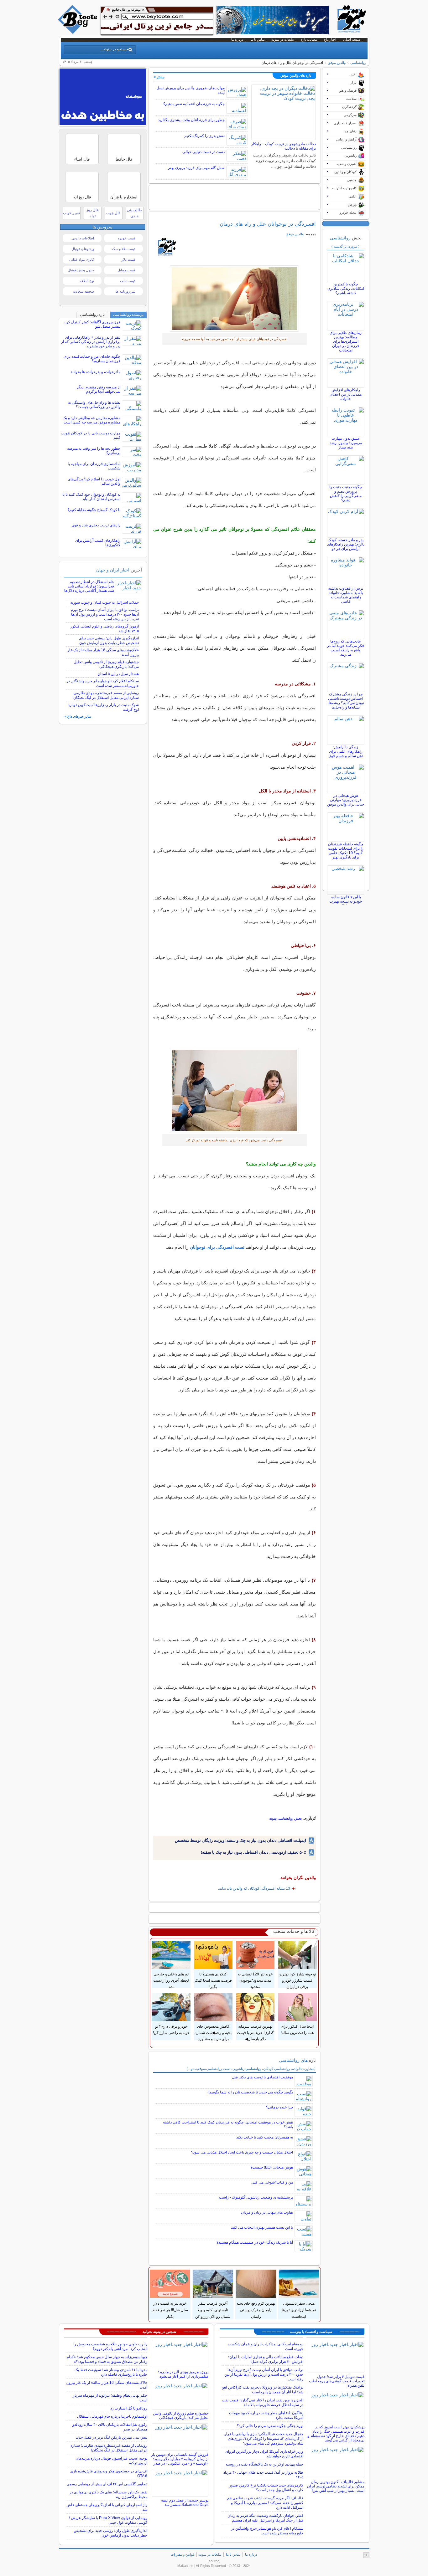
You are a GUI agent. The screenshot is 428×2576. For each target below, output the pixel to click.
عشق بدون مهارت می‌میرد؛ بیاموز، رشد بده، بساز (346, 443)
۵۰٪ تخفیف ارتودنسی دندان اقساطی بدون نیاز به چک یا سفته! (253, 1852)
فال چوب (113, 213)
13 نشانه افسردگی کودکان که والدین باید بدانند (254, 1888)
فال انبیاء (82, 159)
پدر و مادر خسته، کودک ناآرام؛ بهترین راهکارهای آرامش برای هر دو (346, 544)
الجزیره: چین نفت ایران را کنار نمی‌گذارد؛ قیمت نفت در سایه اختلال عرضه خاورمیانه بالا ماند (263, 2402)
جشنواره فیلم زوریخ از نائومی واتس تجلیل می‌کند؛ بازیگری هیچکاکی (106, 664)
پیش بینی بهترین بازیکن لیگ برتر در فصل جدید (112, 2437)
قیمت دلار (128, 259)
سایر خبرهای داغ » (78, 716)
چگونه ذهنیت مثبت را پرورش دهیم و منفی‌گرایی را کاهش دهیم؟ (346, 494)
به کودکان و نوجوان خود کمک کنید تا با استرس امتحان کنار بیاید (91, 497)
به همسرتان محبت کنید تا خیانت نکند (265, 2137)
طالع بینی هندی (134, 213)
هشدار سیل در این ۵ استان (118, 674)
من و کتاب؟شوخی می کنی (272, 2182)
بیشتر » (159, 77)
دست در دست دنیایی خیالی (204, 152)
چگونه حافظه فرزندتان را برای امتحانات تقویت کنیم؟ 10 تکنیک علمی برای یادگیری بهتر (346, 851)
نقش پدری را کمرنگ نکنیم (204, 136)
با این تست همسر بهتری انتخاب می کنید (262, 2227)
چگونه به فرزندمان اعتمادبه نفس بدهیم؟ (194, 104)
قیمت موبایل (126, 270)
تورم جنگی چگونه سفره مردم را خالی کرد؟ (270, 2426)
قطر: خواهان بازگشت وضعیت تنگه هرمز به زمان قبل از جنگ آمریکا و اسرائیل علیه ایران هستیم (265, 2518)
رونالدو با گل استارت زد (129, 2408)
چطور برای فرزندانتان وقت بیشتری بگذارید (191, 120)
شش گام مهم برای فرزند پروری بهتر (196, 168)
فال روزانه (82, 197)
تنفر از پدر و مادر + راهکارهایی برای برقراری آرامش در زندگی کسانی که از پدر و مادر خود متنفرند (91, 342)
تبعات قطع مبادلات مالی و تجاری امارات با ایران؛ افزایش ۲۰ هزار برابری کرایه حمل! (266, 2359)
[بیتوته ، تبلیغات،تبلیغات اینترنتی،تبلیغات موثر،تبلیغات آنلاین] (157, 21)
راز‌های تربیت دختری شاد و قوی (96, 525)
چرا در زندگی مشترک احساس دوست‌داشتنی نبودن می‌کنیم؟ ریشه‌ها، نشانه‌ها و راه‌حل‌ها (346, 701)
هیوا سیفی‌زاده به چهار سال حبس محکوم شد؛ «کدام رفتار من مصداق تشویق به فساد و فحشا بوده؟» (107, 2359)
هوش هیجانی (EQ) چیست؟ (272, 2167)
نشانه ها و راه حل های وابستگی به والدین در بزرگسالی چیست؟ (94, 405)
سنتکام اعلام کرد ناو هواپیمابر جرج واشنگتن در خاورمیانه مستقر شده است (103, 683)
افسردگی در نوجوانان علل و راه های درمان (268, 224)
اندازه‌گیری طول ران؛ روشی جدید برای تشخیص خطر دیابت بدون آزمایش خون (109, 640)
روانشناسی (358, 63)
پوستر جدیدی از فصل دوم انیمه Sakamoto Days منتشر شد (185, 2502)
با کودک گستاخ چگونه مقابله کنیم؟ (94, 510)
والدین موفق (337, 63)
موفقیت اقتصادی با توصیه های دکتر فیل (262, 2077)
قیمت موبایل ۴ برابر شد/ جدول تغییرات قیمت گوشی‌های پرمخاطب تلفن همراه (337, 2381)
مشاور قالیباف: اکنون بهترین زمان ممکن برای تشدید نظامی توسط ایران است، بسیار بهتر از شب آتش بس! (336, 2486)
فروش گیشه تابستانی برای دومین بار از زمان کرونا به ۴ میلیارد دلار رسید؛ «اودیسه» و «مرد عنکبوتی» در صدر (180, 2459)
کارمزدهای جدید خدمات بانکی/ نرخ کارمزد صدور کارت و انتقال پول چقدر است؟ (266, 2488)
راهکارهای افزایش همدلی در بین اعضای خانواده (346, 394)
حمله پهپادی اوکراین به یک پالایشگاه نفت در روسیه (264, 2464)
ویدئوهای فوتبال (83, 249)
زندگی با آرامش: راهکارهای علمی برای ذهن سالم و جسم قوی (346, 751)
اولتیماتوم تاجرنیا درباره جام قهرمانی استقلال (112, 2416)
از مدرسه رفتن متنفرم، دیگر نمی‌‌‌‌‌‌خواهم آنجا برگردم (98, 389)
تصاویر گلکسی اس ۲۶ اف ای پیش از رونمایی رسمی (107, 2484)
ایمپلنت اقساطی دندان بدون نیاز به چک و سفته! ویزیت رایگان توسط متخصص (240, 1840)
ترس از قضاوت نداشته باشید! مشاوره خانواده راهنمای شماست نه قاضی (346, 595)
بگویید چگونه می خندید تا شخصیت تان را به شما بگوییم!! (250, 2092)
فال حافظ (124, 159)
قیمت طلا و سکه (123, 249)
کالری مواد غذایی (82, 259)
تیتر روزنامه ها (125, 291)
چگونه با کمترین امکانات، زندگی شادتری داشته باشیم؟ (346, 289)
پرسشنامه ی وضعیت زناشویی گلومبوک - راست (256, 2197)
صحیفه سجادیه (84, 291)
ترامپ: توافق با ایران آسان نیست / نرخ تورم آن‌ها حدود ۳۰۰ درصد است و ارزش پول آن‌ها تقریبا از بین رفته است (105, 614)
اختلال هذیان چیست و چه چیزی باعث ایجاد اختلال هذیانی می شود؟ (242, 2152)
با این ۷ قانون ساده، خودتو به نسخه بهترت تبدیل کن (346, 901)
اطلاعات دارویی (83, 238)
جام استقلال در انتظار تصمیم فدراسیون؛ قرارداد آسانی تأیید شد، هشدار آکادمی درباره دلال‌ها (89, 586)
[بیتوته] (78, 32)
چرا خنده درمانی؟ (279, 2107)
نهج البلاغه (87, 281)
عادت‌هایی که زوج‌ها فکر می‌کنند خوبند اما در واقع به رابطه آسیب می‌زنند (346, 648)
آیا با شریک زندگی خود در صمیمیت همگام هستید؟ (255, 2242)
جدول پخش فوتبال (81, 270)
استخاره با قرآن (124, 197)
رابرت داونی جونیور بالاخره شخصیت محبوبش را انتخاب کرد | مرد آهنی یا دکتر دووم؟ (110, 2346)
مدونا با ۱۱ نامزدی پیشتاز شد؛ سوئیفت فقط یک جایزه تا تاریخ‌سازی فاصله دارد (111, 2372)
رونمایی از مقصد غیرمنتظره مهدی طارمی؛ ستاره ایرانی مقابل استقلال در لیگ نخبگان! (106, 695)
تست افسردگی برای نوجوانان (217, 1247)
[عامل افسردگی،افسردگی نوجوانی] (235, 299)
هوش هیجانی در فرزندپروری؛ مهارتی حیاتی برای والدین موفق (346, 800)
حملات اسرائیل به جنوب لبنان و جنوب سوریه (104, 602)
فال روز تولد (92, 213)
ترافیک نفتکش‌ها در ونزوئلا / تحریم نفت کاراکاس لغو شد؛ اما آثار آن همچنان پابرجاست (263, 2390)
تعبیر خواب (71, 213)
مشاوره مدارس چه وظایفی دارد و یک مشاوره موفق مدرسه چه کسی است (91, 420)
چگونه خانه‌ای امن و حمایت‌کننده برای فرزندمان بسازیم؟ (92, 359)
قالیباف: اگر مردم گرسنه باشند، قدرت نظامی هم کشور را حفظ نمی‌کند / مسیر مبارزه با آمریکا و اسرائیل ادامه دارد (265, 2503)
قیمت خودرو (127, 238)
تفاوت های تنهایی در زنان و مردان (267, 2212)
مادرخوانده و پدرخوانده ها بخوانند (95, 372)
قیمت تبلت (128, 281)
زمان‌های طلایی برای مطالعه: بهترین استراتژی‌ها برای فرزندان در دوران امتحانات (346, 341)
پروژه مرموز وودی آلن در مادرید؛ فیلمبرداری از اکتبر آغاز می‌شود (183, 2374)
